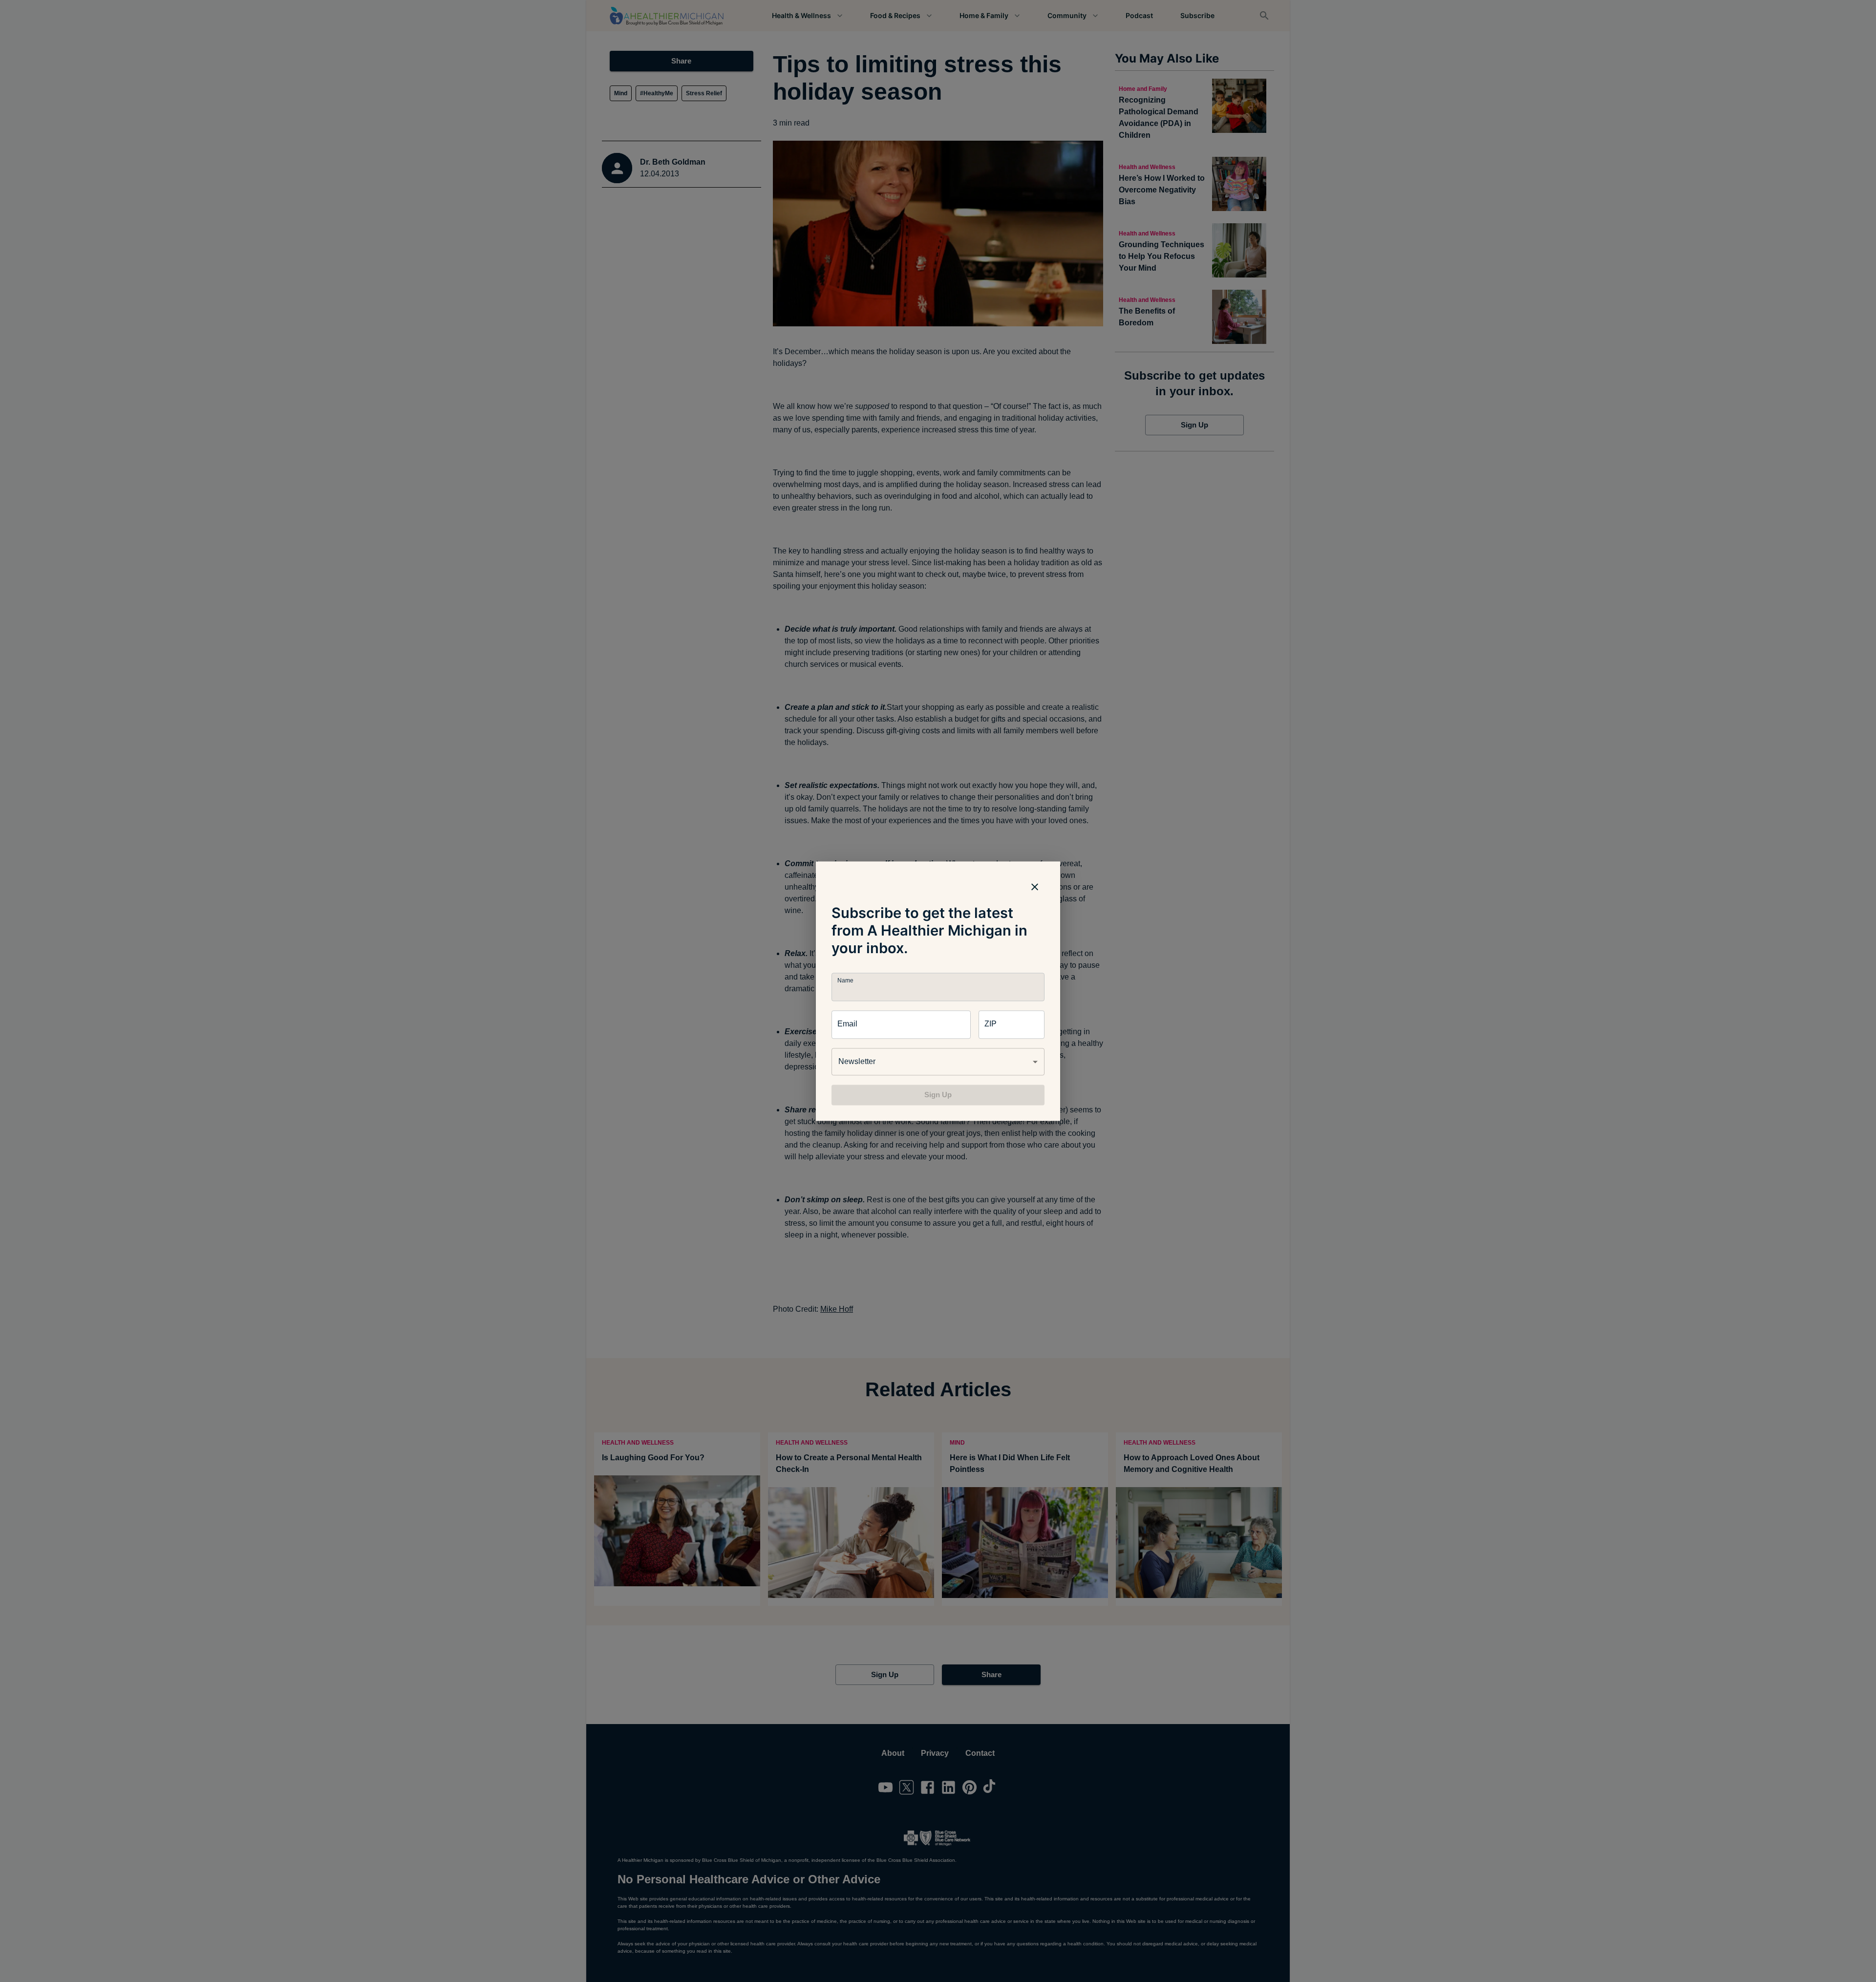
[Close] (1035, 887)
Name (845, 980)
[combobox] (938, 1062)
